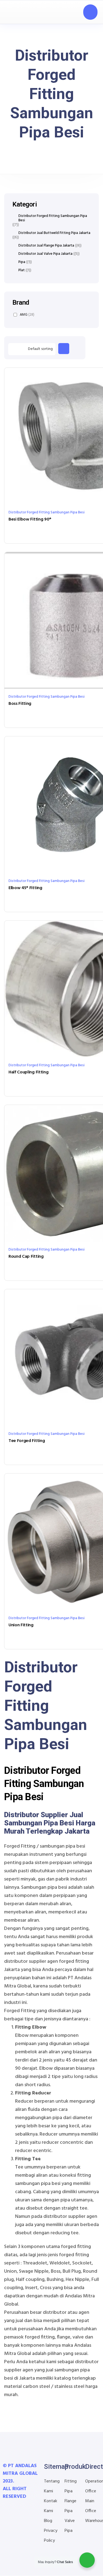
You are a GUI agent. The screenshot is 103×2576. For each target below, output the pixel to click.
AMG (27, 315)
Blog (48, 2521)
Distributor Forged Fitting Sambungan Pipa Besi (47, 512)
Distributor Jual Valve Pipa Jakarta (45, 254)
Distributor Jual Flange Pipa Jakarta (46, 246)
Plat (22, 270)
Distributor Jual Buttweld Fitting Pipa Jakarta (54, 233)
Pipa (22, 262)
